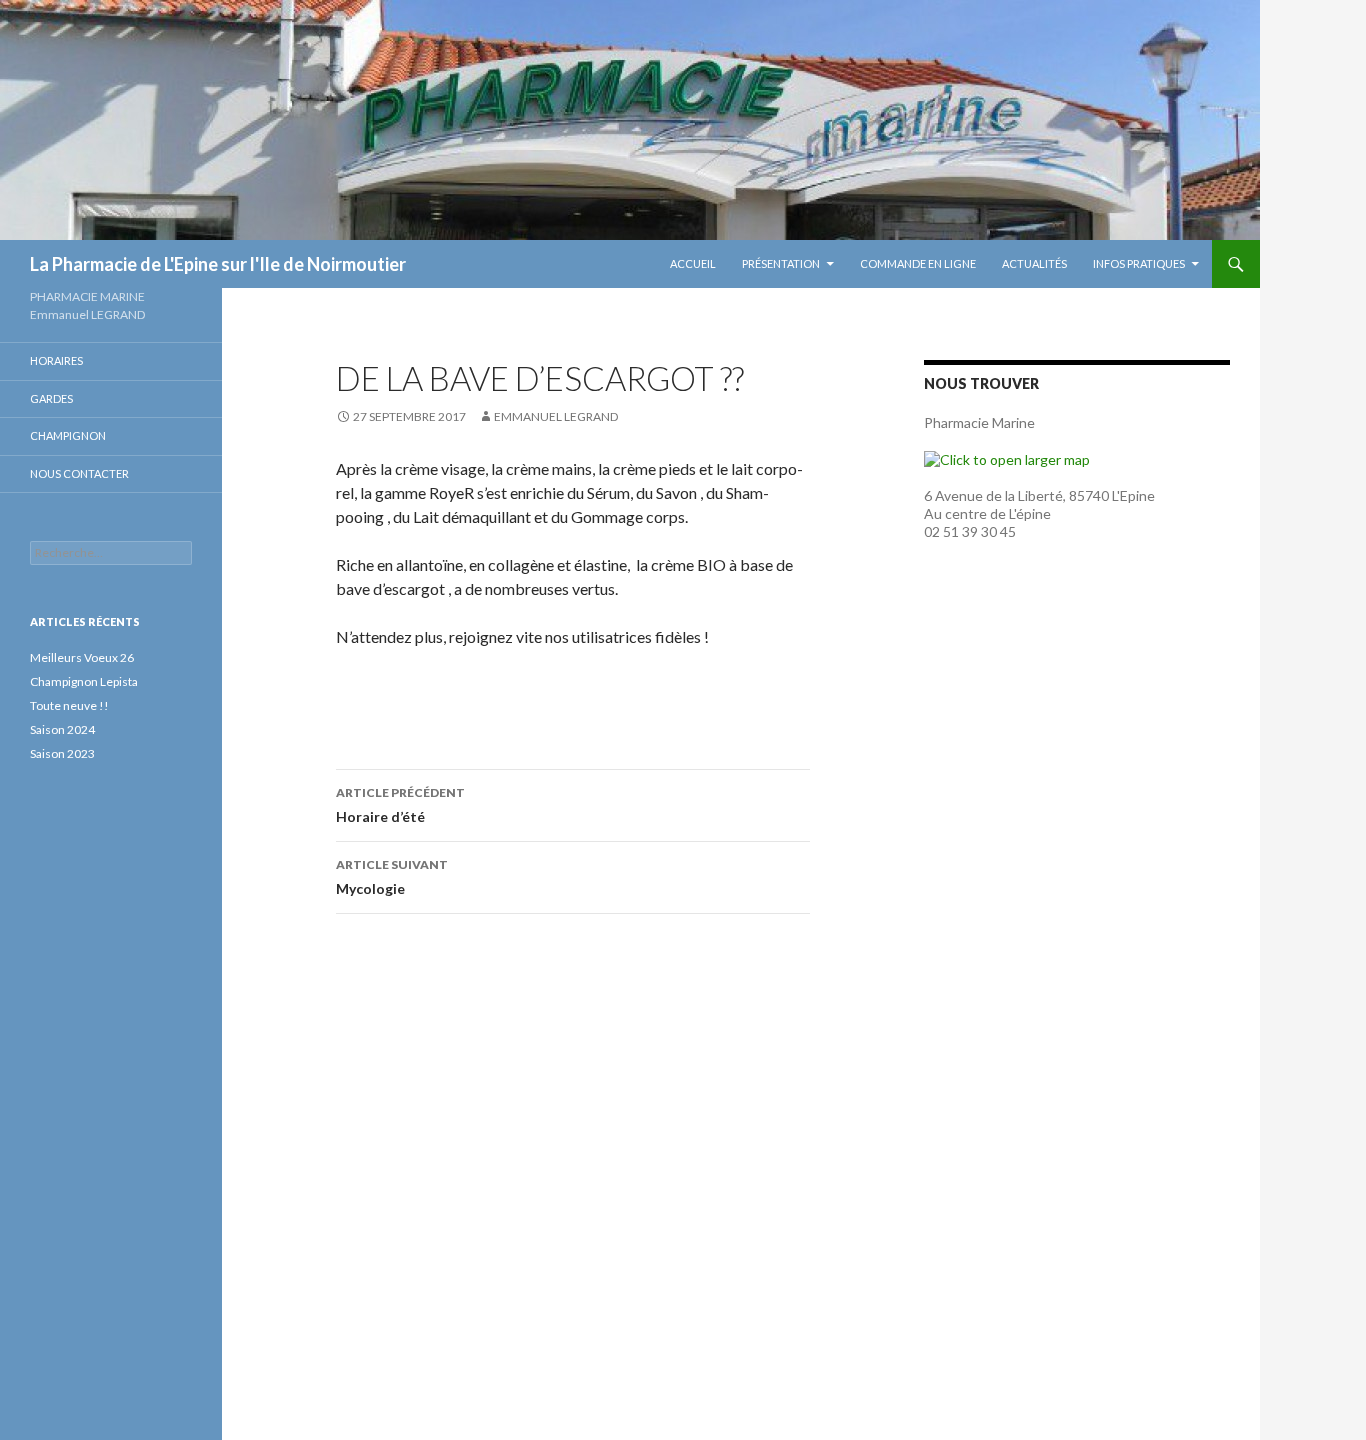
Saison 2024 (62, 729)
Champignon (68, 435)
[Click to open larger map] (1007, 458)
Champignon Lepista (84, 681)
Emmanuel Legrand (556, 416)
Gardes (51, 398)
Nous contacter (79, 473)
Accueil (693, 263)
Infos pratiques (1139, 263)
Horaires (56, 360)
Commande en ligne (918, 263)
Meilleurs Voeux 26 (82, 657)
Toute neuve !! (69, 705)
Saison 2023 (62, 753)
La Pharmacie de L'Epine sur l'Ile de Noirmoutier (218, 264)
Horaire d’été (400, 805)
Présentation (781, 263)
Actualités (1034, 263)
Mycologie (392, 877)
